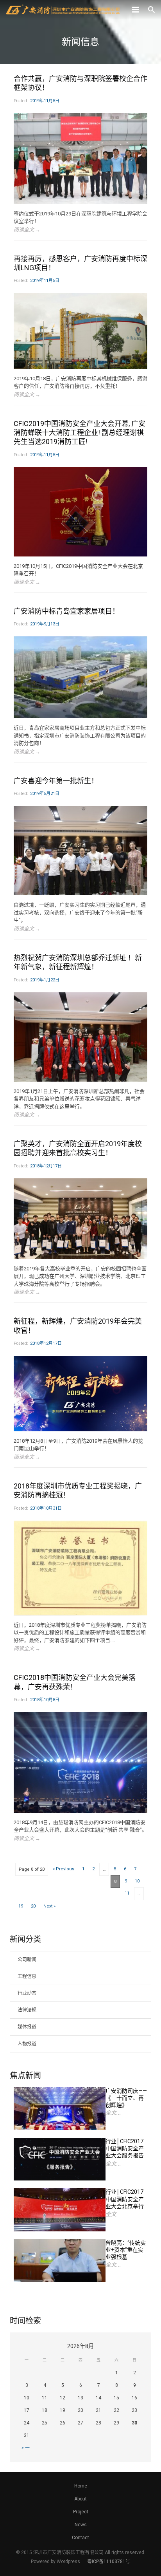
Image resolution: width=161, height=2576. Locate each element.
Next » (49, 1906)
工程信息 (27, 1976)
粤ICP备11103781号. (109, 2562)
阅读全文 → (27, 230)
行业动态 (27, 1993)
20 (33, 1906)
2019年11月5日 (45, 101)
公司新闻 (27, 1960)
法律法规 (27, 2010)
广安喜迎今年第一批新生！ (56, 781)
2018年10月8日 (45, 1700)
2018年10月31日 (46, 1508)
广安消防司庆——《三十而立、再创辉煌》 (126, 2098)
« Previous (64, 1869)
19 (21, 1906)
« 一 (26, 2448)
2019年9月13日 (45, 624)
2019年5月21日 (45, 794)
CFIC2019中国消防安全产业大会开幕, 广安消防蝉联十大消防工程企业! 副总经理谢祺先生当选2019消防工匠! (80, 433)
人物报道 (27, 2044)
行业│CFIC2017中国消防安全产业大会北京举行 (125, 2199)
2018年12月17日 (46, 1166)
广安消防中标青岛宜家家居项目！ (66, 611)
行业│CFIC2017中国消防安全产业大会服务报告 (125, 2148)
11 (127, 1893)
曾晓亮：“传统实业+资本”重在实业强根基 (126, 2250)
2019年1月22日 (45, 980)
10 (137, 1881)
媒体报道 (27, 2027)
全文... (113, 2113)
